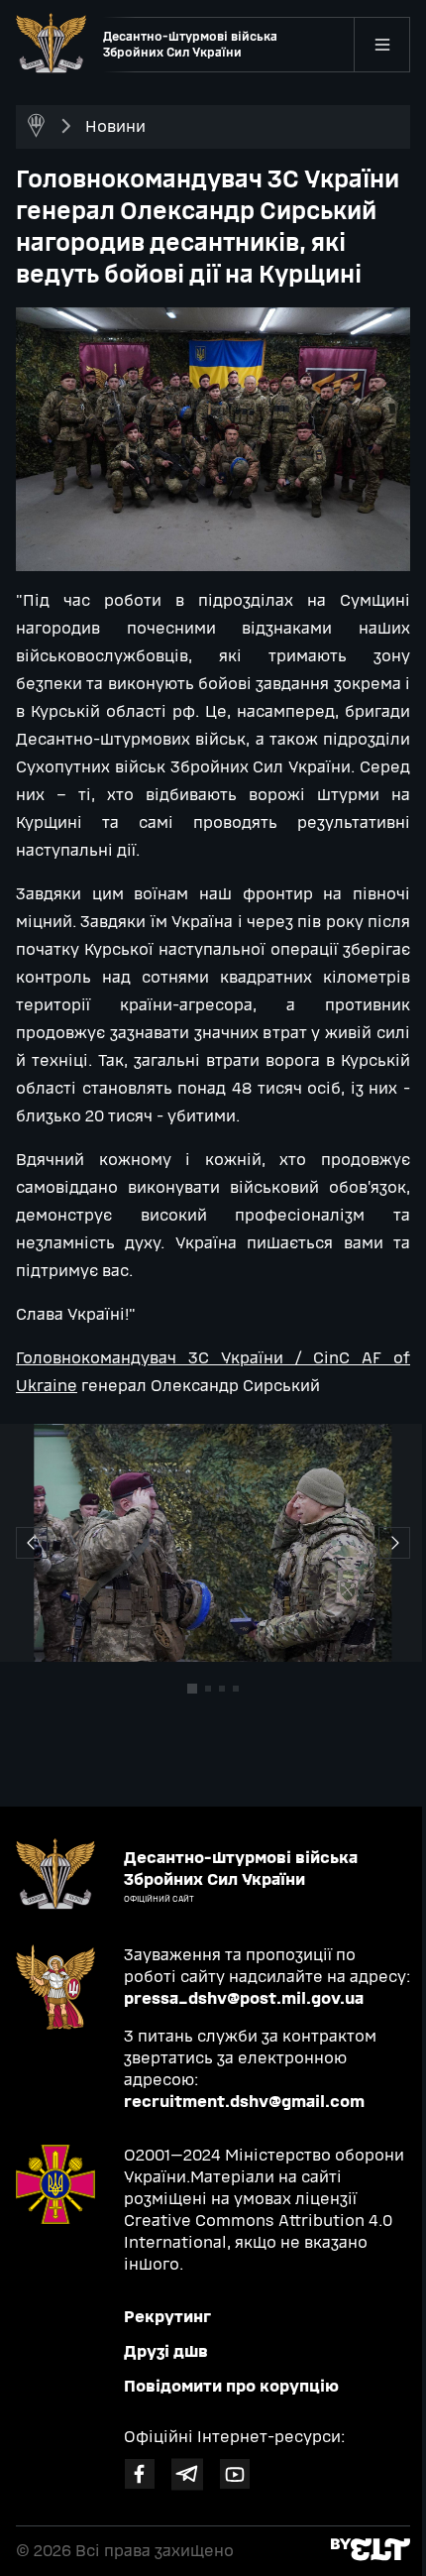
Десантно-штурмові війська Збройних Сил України (190, 45)
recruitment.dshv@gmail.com (244, 2102)
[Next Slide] (32, 1543)
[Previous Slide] (394, 1543)
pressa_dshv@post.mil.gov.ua (244, 1998)
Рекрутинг (167, 2317)
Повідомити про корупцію (231, 2386)
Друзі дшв (166, 2351)
